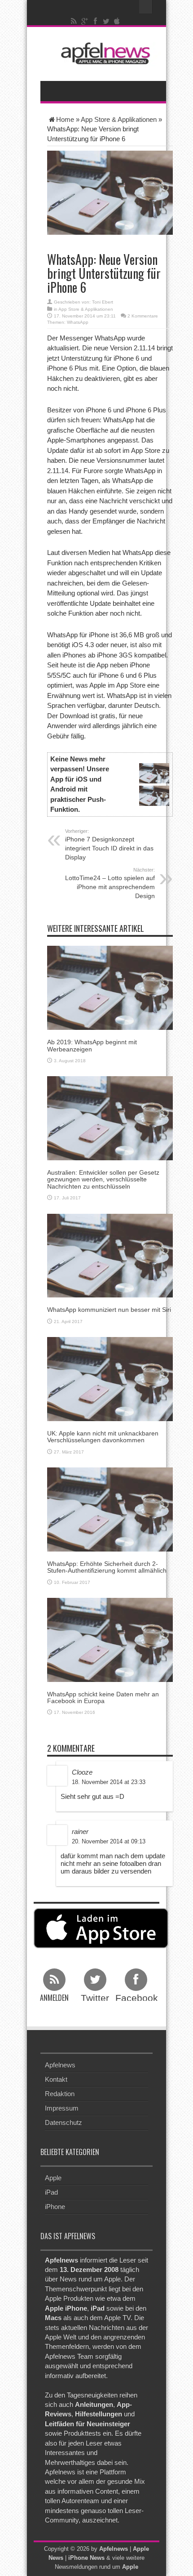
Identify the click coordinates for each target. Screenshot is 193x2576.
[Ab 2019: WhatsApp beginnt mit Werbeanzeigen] (110, 987)
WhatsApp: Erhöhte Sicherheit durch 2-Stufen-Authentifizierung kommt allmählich (107, 1567)
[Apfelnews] (103, 53)
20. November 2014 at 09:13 (109, 1841)
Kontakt (56, 2079)
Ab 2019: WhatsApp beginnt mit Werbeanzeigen (92, 1045)
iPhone (55, 2207)
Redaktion (60, 2094)
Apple (53, 2178)
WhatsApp (78, 322)
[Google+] (85, 21)
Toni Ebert (103, 302)
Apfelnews (60, 2065)
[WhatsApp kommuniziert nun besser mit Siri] (110, 1255)
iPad (51, 2192)
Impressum (62, 2108)
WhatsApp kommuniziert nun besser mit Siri (109, 1310)
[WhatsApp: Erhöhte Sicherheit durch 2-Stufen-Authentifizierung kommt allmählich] (110, 1509)
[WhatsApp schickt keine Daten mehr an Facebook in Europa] (110, 1639)
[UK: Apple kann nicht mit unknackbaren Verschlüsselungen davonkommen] (110, 1378)
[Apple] (117, 21)
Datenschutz (64, 2122)
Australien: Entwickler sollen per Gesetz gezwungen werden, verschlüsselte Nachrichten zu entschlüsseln (103, 1179)
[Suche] (146, 7)
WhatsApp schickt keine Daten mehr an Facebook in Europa (103, 1697)
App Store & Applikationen (119, 119)
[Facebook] (96, 21)
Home (65, 119)
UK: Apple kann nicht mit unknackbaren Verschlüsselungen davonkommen (103, 1437)
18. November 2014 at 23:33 (109, 1782)
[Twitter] (106, 21)
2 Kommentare (143, 316)
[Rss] (74, 21)
